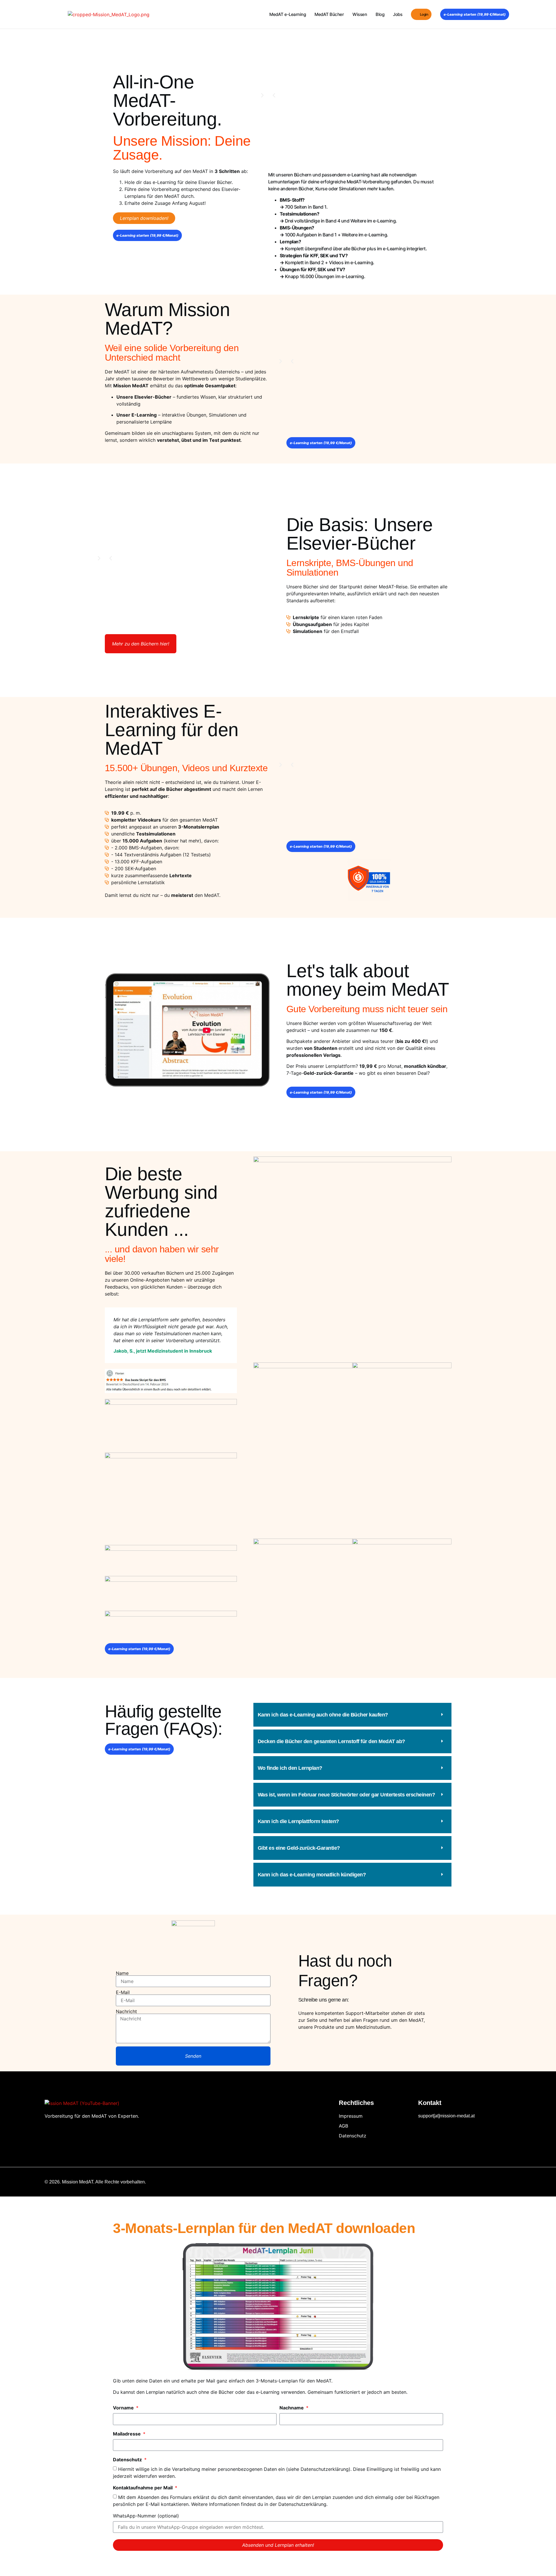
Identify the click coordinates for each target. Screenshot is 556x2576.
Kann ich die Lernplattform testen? (298, 1821)
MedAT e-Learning (288, 14)
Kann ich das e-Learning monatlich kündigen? (312, 1875)
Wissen (360, 14)
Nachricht (126, 2011)
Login (424, 14)
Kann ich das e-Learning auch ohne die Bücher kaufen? (323, 1715)
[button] (274, 95)
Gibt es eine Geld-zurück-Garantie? (299, 1848)
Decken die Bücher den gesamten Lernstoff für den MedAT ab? (331, 1741)
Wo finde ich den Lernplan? (290, 1768)
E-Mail (123, 1992)
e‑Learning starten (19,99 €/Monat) (475, 14)
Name (122, 1973)
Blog (380, 14)
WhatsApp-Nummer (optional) (146, 2516)
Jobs (398, 14)
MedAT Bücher (329, 14)
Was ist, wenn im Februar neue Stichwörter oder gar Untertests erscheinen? (346, 1795)
